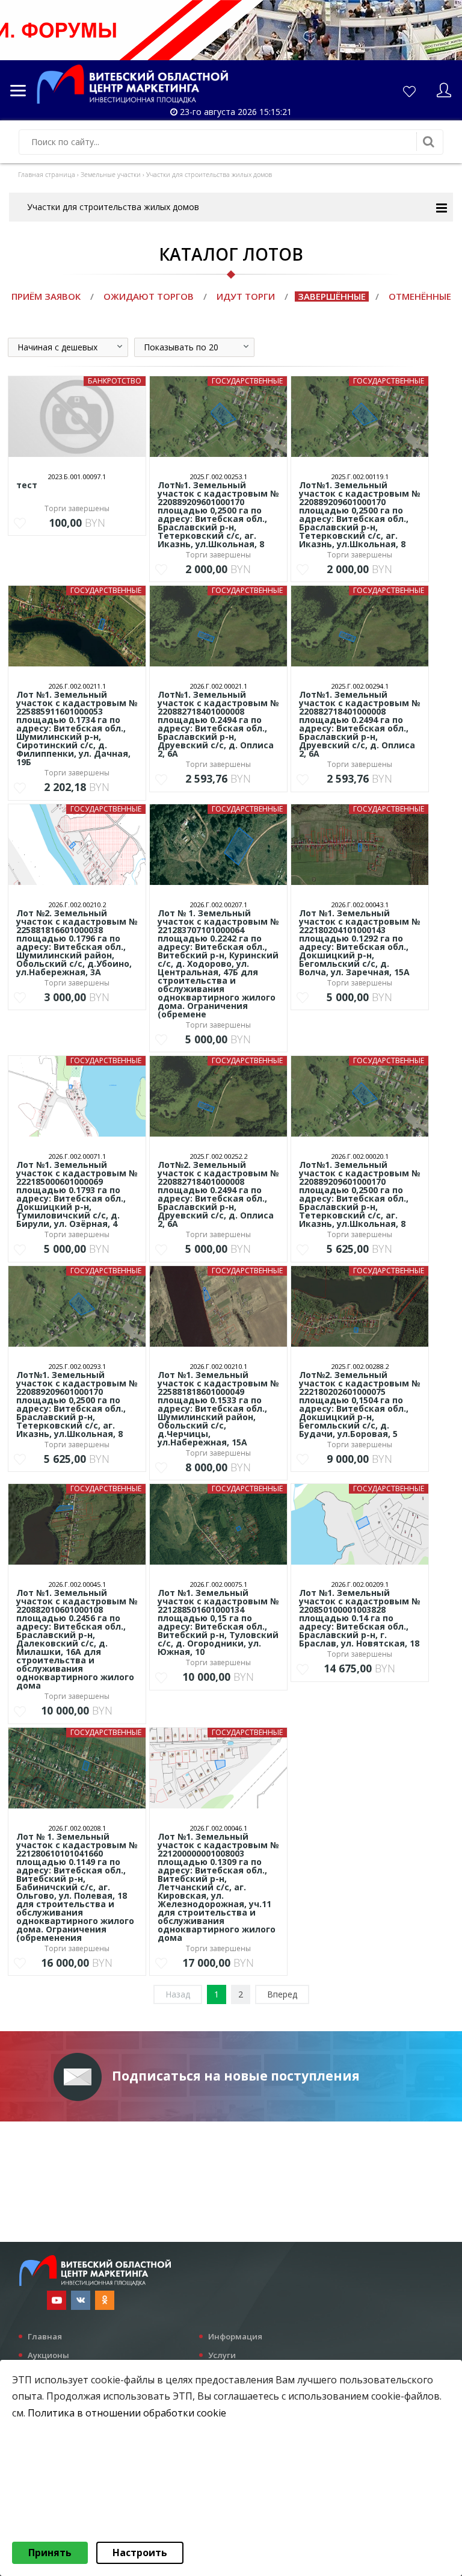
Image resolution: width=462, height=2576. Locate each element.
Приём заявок (46, 296)
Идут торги (246, 296)
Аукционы (48, 2355)
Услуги (222, 2355)
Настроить (140, 2553)
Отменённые (420, 296)
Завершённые (332, 296)
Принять (50, 2553)
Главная (45, 2336)
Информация (235, 2336)
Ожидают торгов (149, 296)
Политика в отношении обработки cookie (127, 2413)
